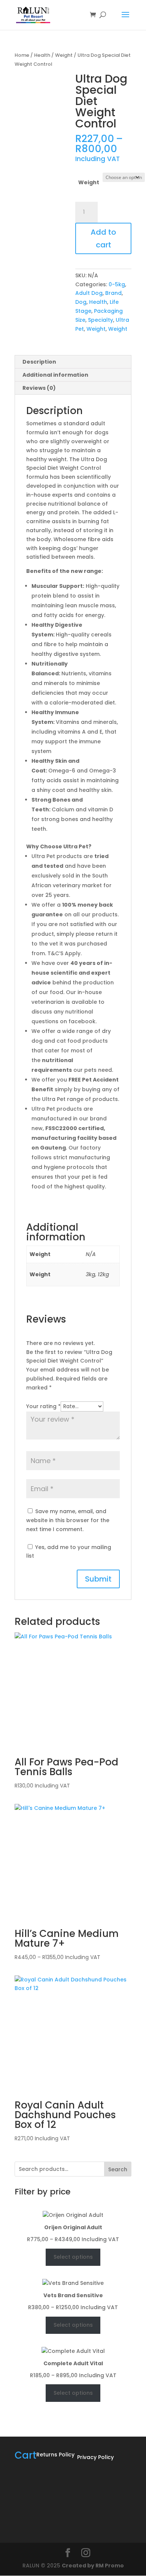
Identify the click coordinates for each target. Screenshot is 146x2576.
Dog (81, 302)
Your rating (43, 1406)
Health (42, 55)
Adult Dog (89, 293)
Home (22, 55)
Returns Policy (55, 2455)
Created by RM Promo (93, 2566)
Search (118, 2169)
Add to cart (103, 238)
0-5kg (117, 284)
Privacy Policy (95, 2457)
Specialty (101, 320)
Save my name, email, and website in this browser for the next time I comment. (68, 1520)
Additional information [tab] (55, 375)
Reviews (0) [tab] (39, 388)
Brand (113, 293)
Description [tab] (39, 362)
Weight (64, 55)
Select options (73, 2257)
